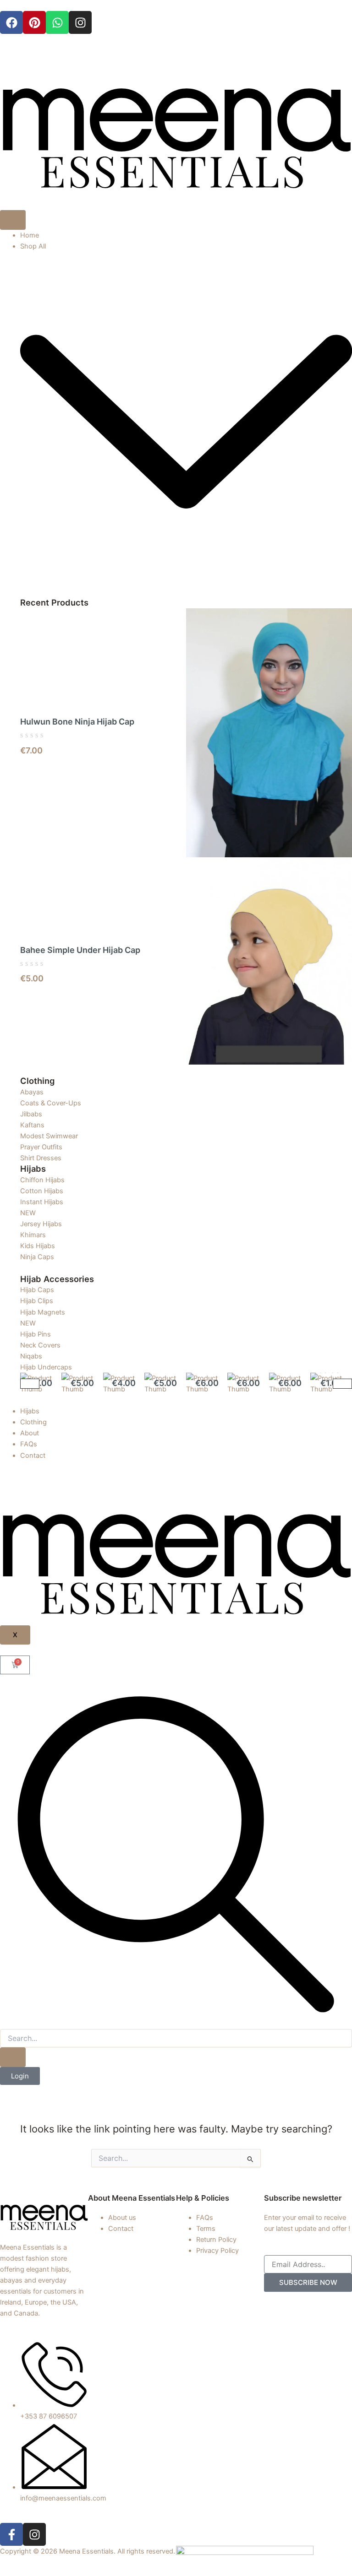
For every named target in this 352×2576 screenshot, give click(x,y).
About (30, 1433)
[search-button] (13, 2057)
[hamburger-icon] (13, 220)
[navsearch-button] (176, 2024)
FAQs (29, 1444)
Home (30, 235)
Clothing (33, 1422)
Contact (33, 1456)
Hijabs (30, 1411)
